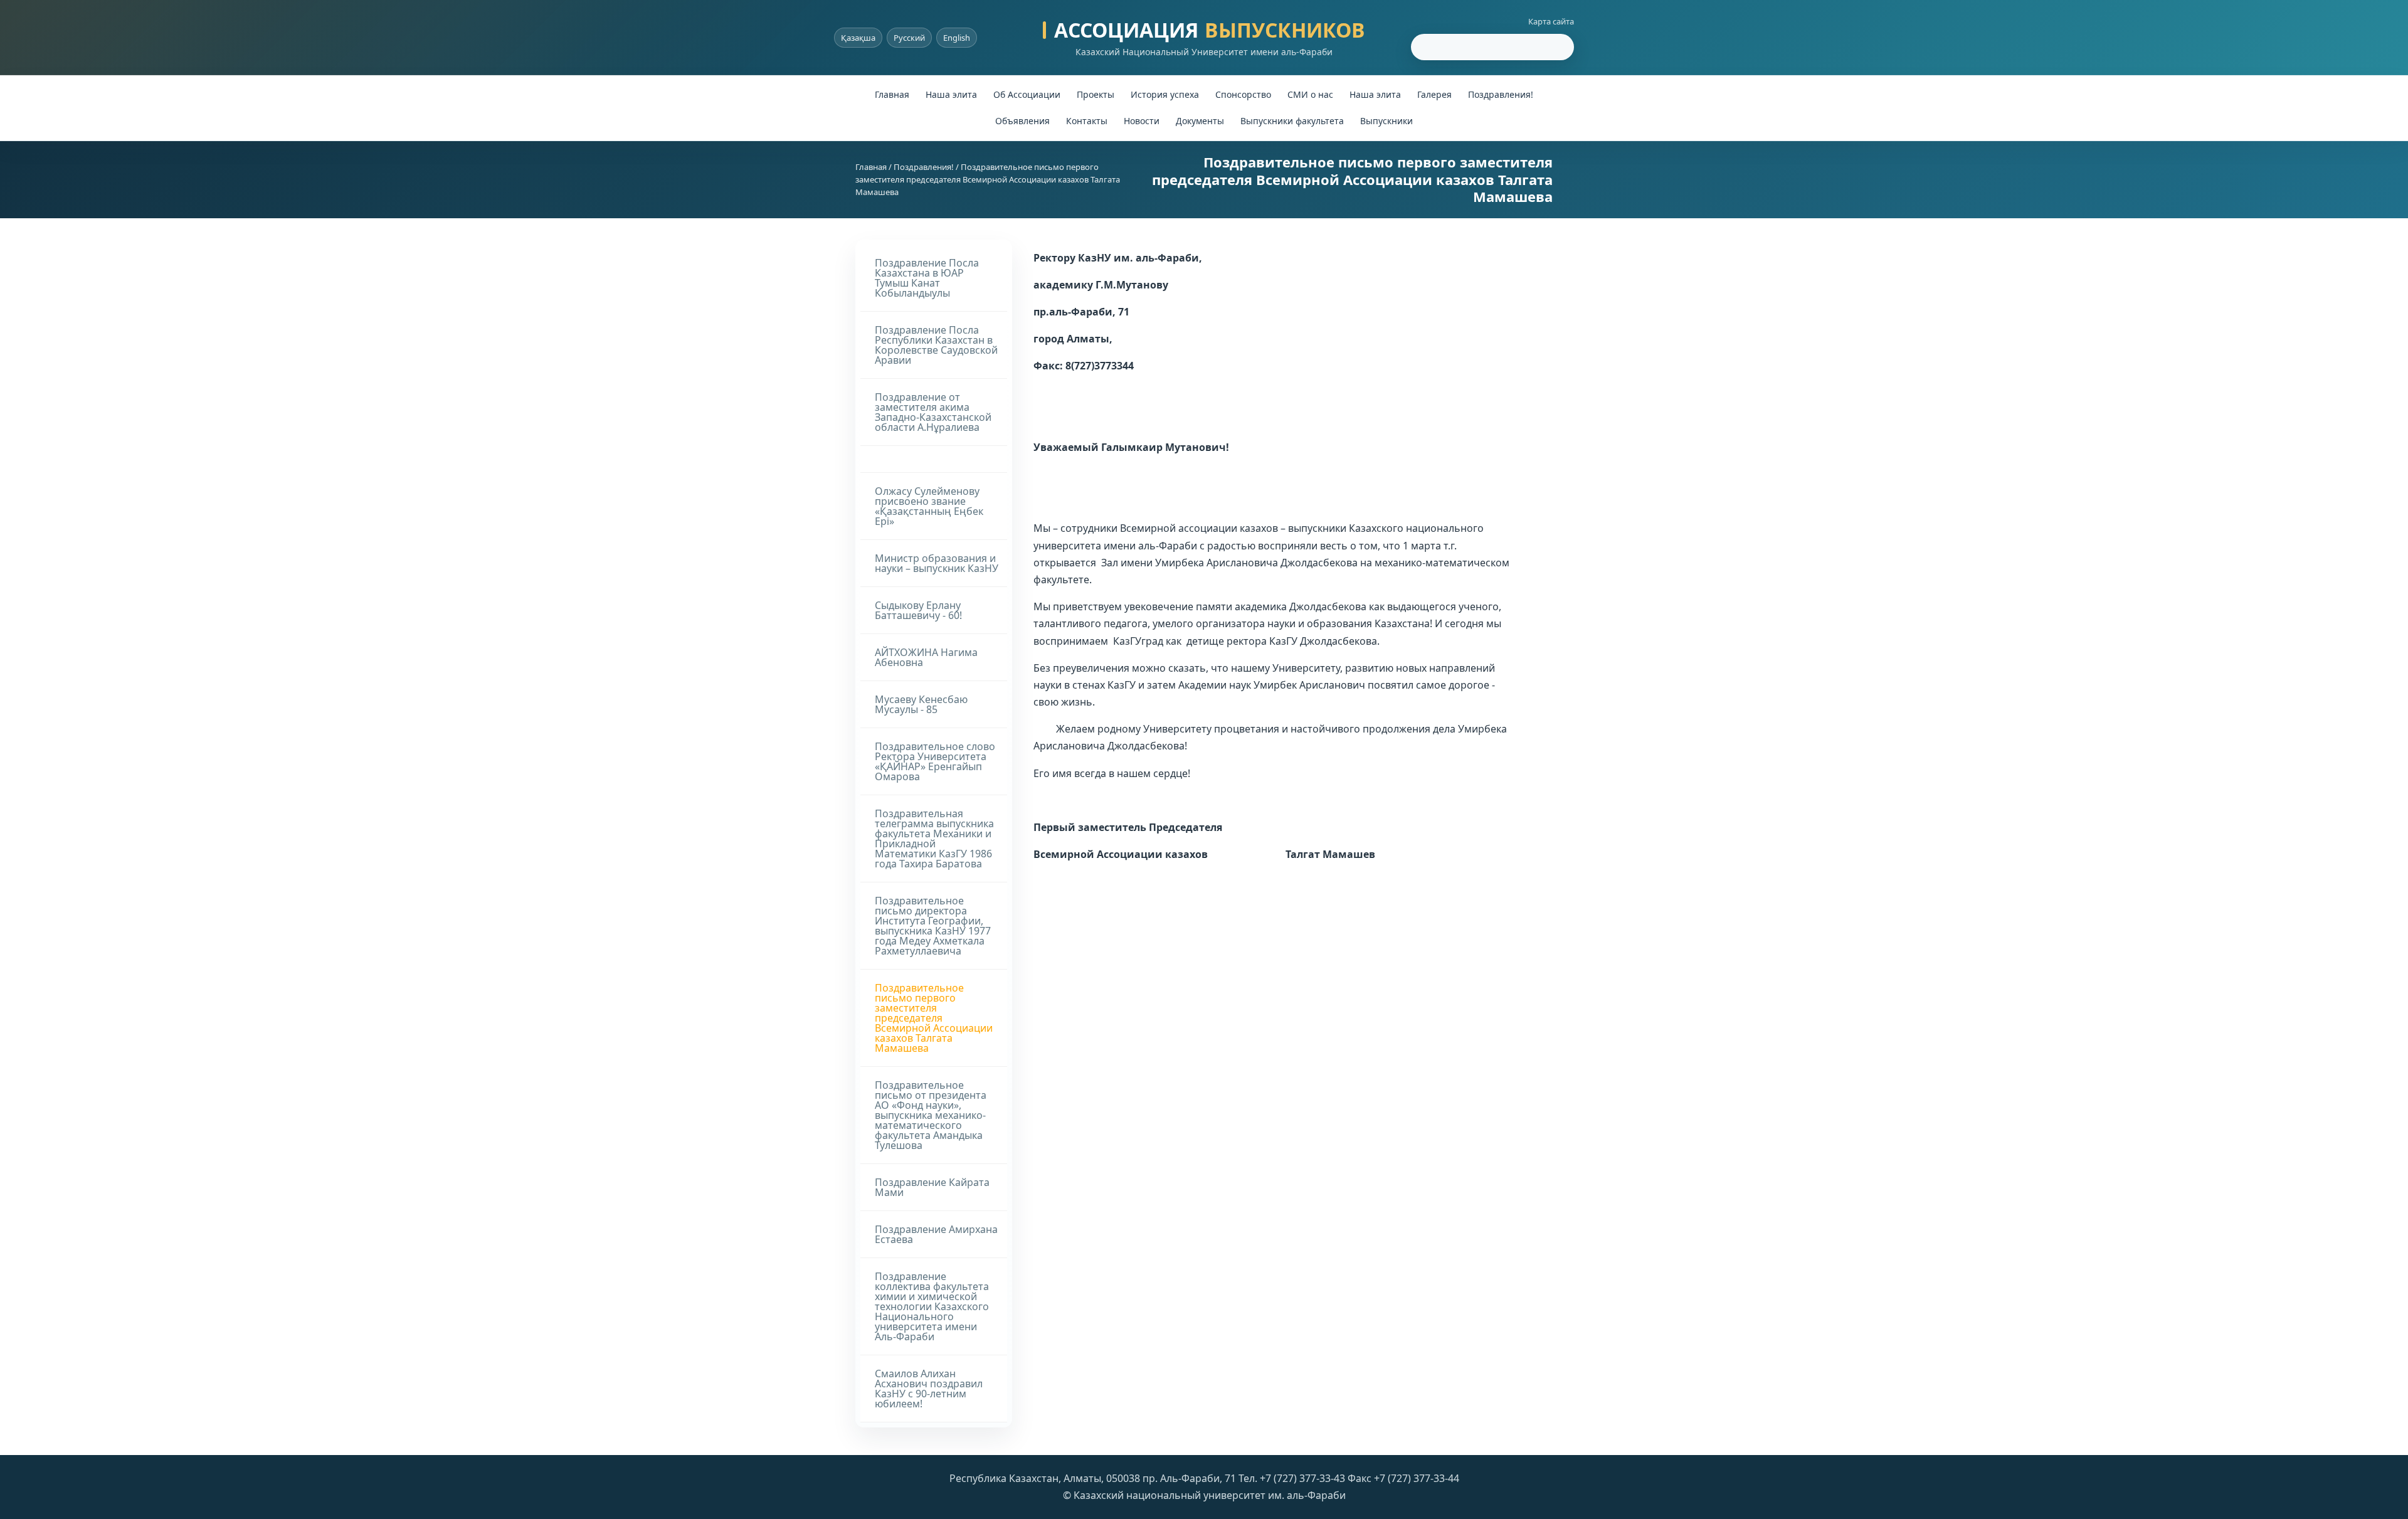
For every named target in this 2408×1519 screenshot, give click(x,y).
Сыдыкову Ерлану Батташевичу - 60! (918, 610)
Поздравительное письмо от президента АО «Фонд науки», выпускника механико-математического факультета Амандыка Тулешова (931, 1115)
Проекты (1096, 94)
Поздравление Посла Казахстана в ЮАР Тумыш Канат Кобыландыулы (927, 278)
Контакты (1087, 121)
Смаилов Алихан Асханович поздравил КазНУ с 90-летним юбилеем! (929, 1389)
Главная (892, 94)
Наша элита (951, 94)
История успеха (1165, 94)
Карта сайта (1551, 21)
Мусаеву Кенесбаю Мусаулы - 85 (921, 704)
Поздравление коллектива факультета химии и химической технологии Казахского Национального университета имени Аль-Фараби (932, 1306)
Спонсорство (1243, 94)
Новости (1142, 121)
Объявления (1022, 121)
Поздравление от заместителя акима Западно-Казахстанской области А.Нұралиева (933, 412)
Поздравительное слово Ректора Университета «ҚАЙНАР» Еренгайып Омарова (935, 761)
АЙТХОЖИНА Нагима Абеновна (926, 657)
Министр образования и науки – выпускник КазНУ (937, 563)
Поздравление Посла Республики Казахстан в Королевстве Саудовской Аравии (936, 345)
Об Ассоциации (1027, 94)
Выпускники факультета (1292, 121)
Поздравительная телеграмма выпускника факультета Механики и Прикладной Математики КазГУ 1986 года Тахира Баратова (934, 839)
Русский (909, 38)
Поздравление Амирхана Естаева (936, 1234)
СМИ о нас (1310, 94)
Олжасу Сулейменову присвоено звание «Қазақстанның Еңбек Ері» (929, 506)
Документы (1200, 121)
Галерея (1434, 94)
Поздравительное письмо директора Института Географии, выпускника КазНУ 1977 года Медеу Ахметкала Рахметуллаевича (933, 926)
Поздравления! (1501, 94)
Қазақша (858, 38)
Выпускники (1386, 121)
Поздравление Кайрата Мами (932, 1187)
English (957, 38)
